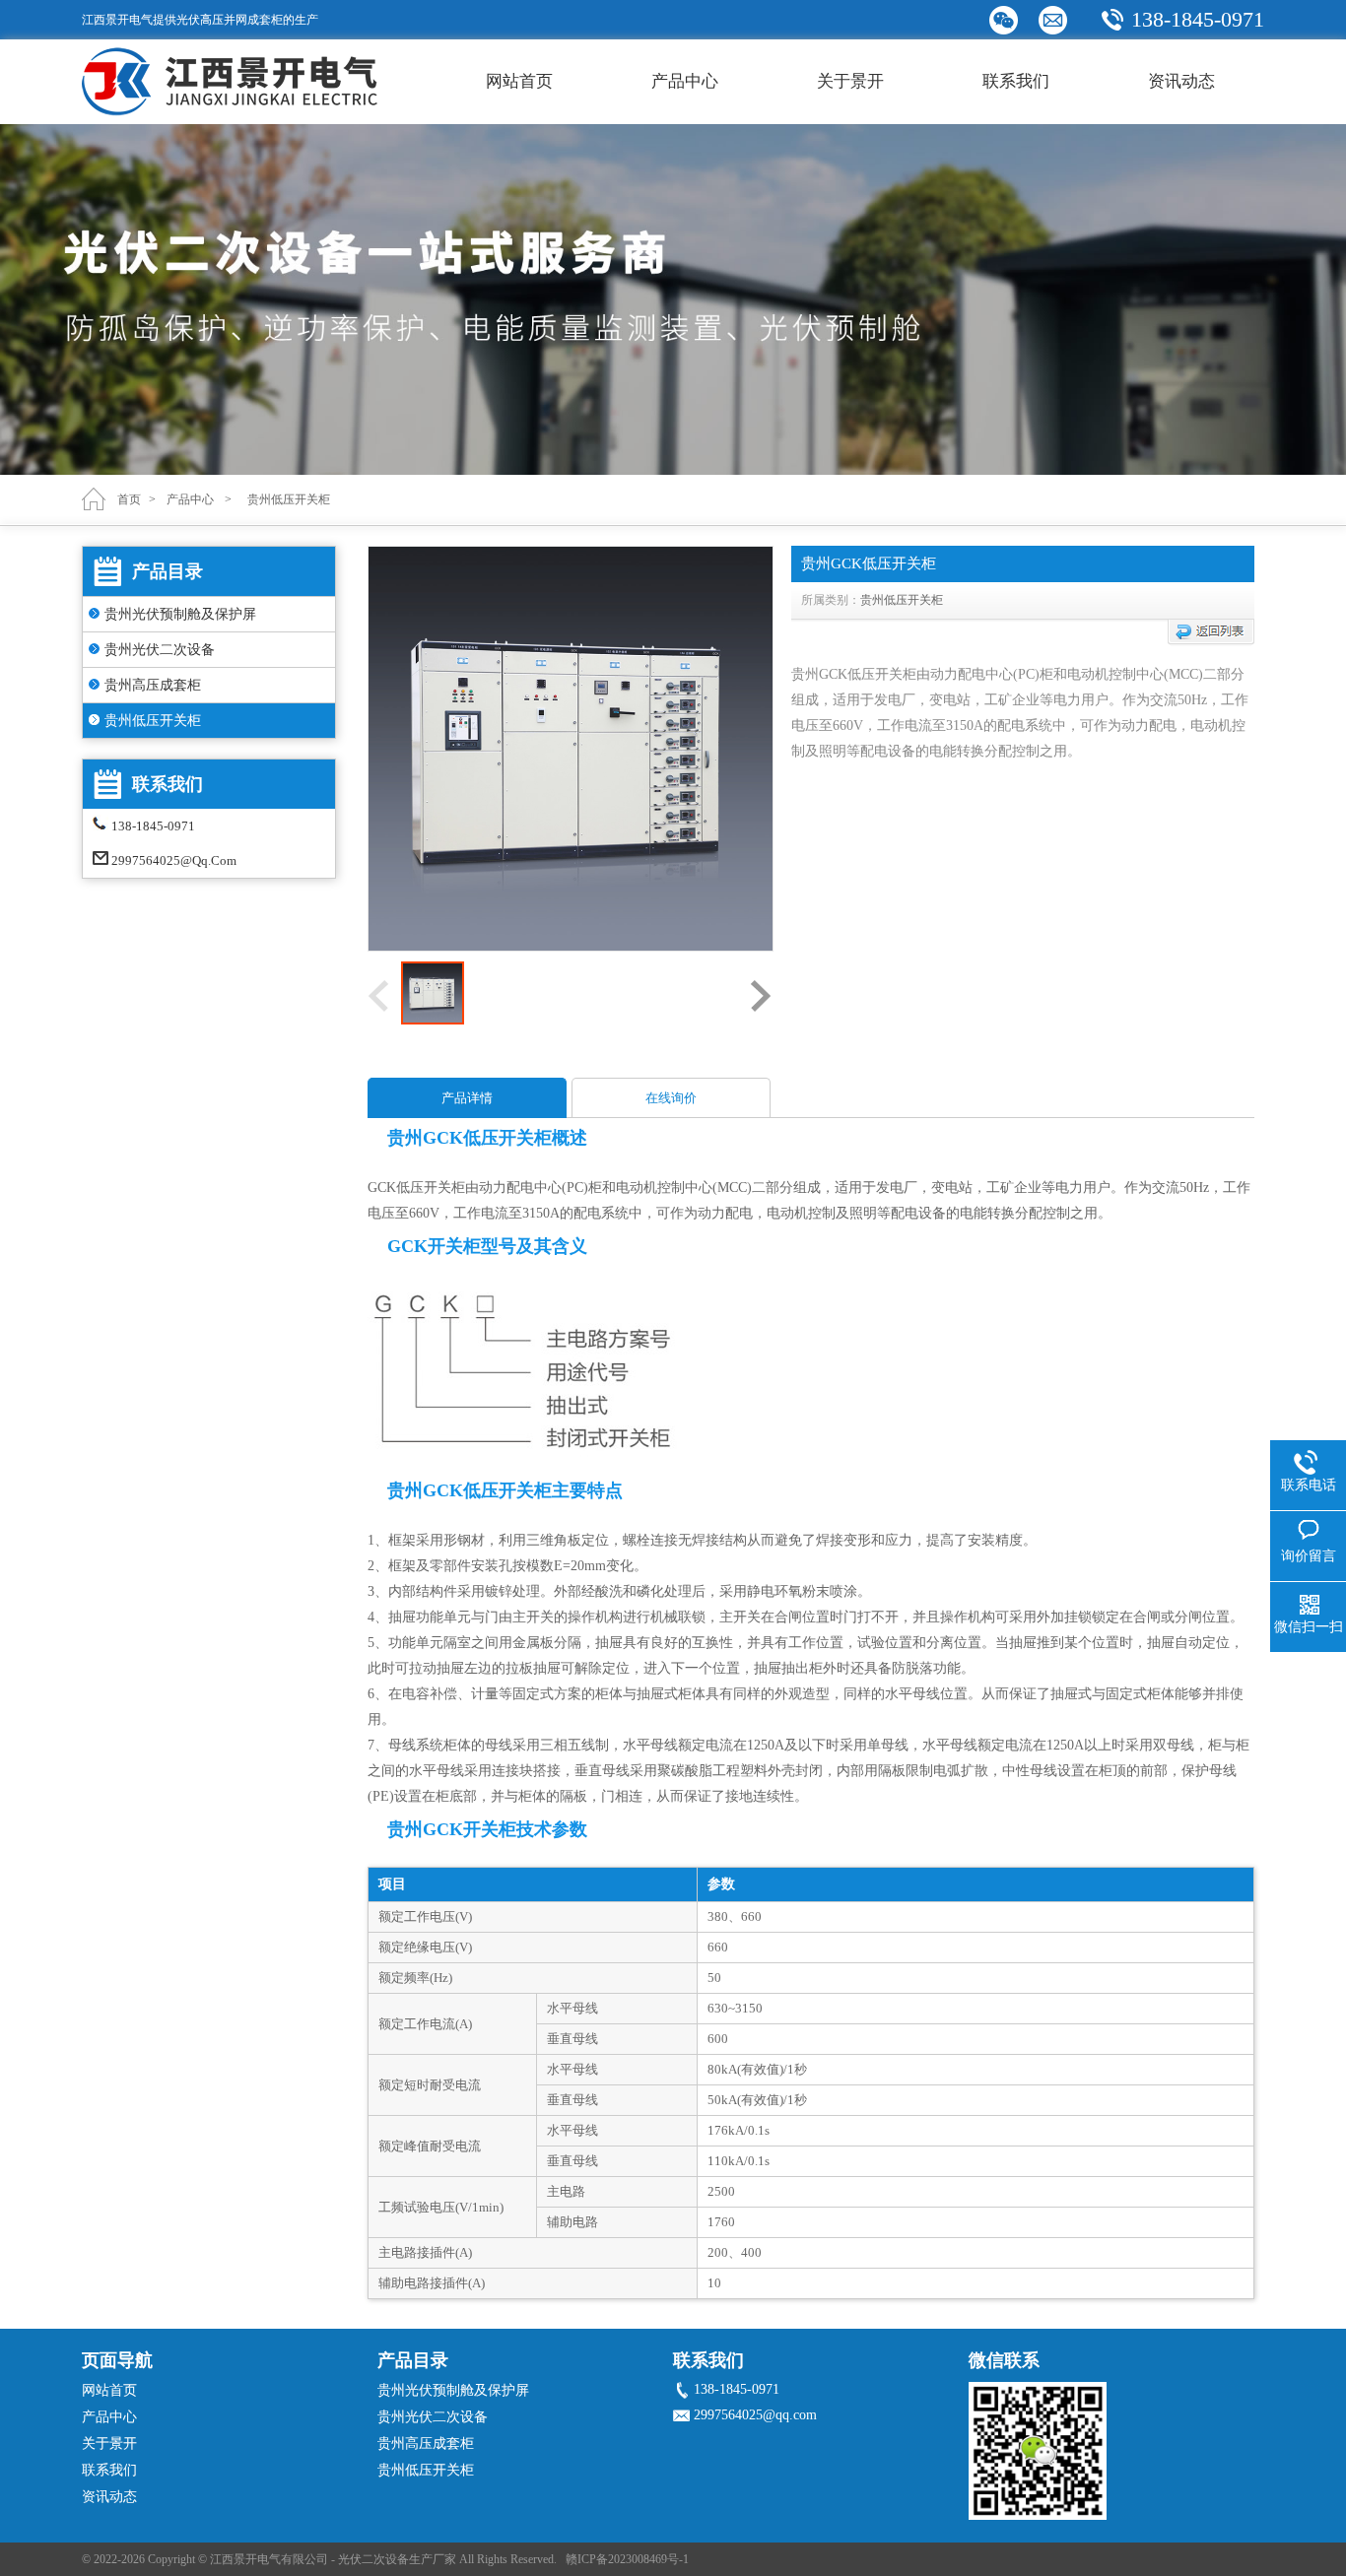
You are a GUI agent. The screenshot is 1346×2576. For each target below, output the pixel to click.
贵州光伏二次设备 (160, 650)
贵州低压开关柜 (153, 721)
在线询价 (671, 1098)
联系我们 (1016, 81)
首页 (129, 499)
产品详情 (467, 1098)
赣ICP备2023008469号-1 (627, 2559)
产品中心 (685, 81)
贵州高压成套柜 (153, 685)
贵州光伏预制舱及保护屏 (180, 614)
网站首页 (519, 81)
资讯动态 (1181, 81)
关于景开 (850, 81)
